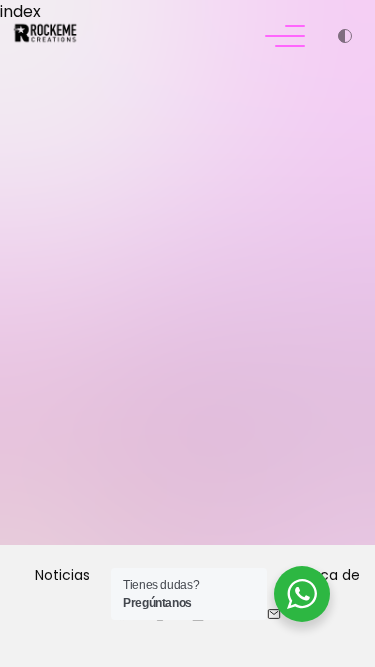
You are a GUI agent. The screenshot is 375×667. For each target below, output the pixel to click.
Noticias (62, 575)
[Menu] (285, 38)
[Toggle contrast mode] (345, 38)
